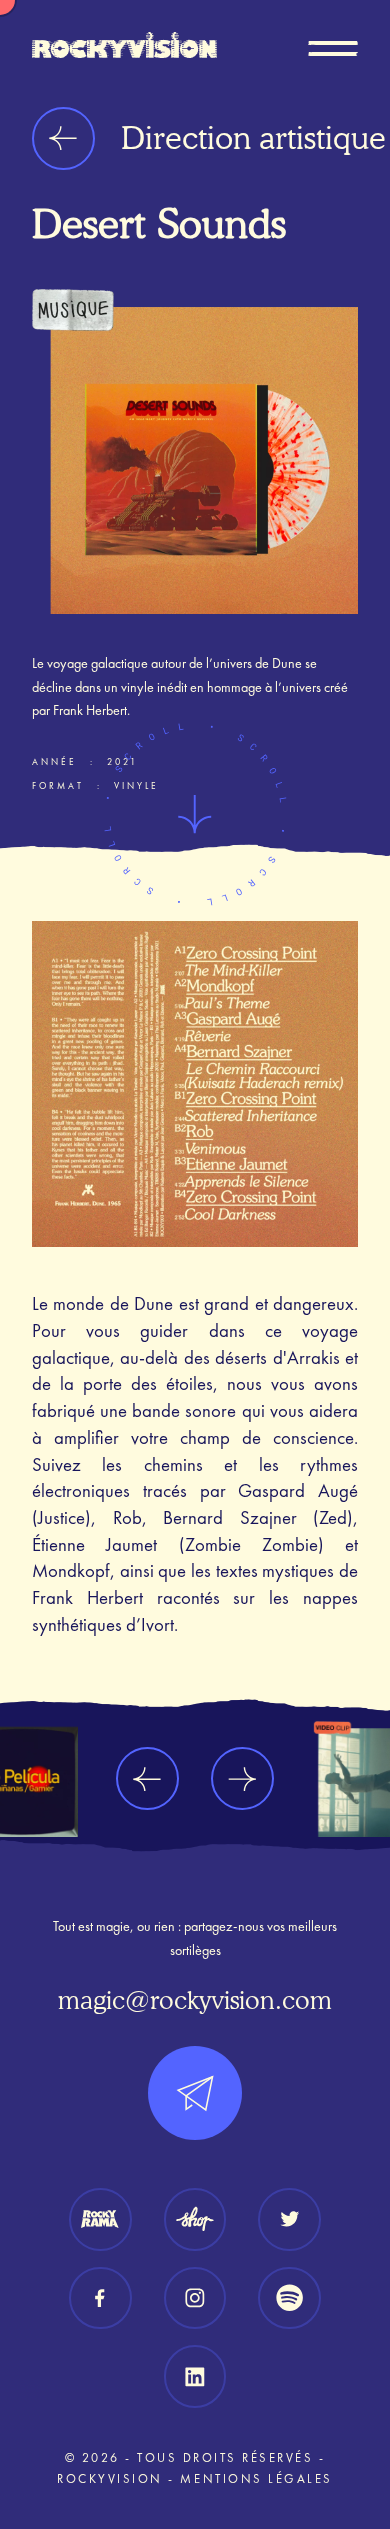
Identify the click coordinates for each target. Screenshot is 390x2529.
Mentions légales (256, 2479)
